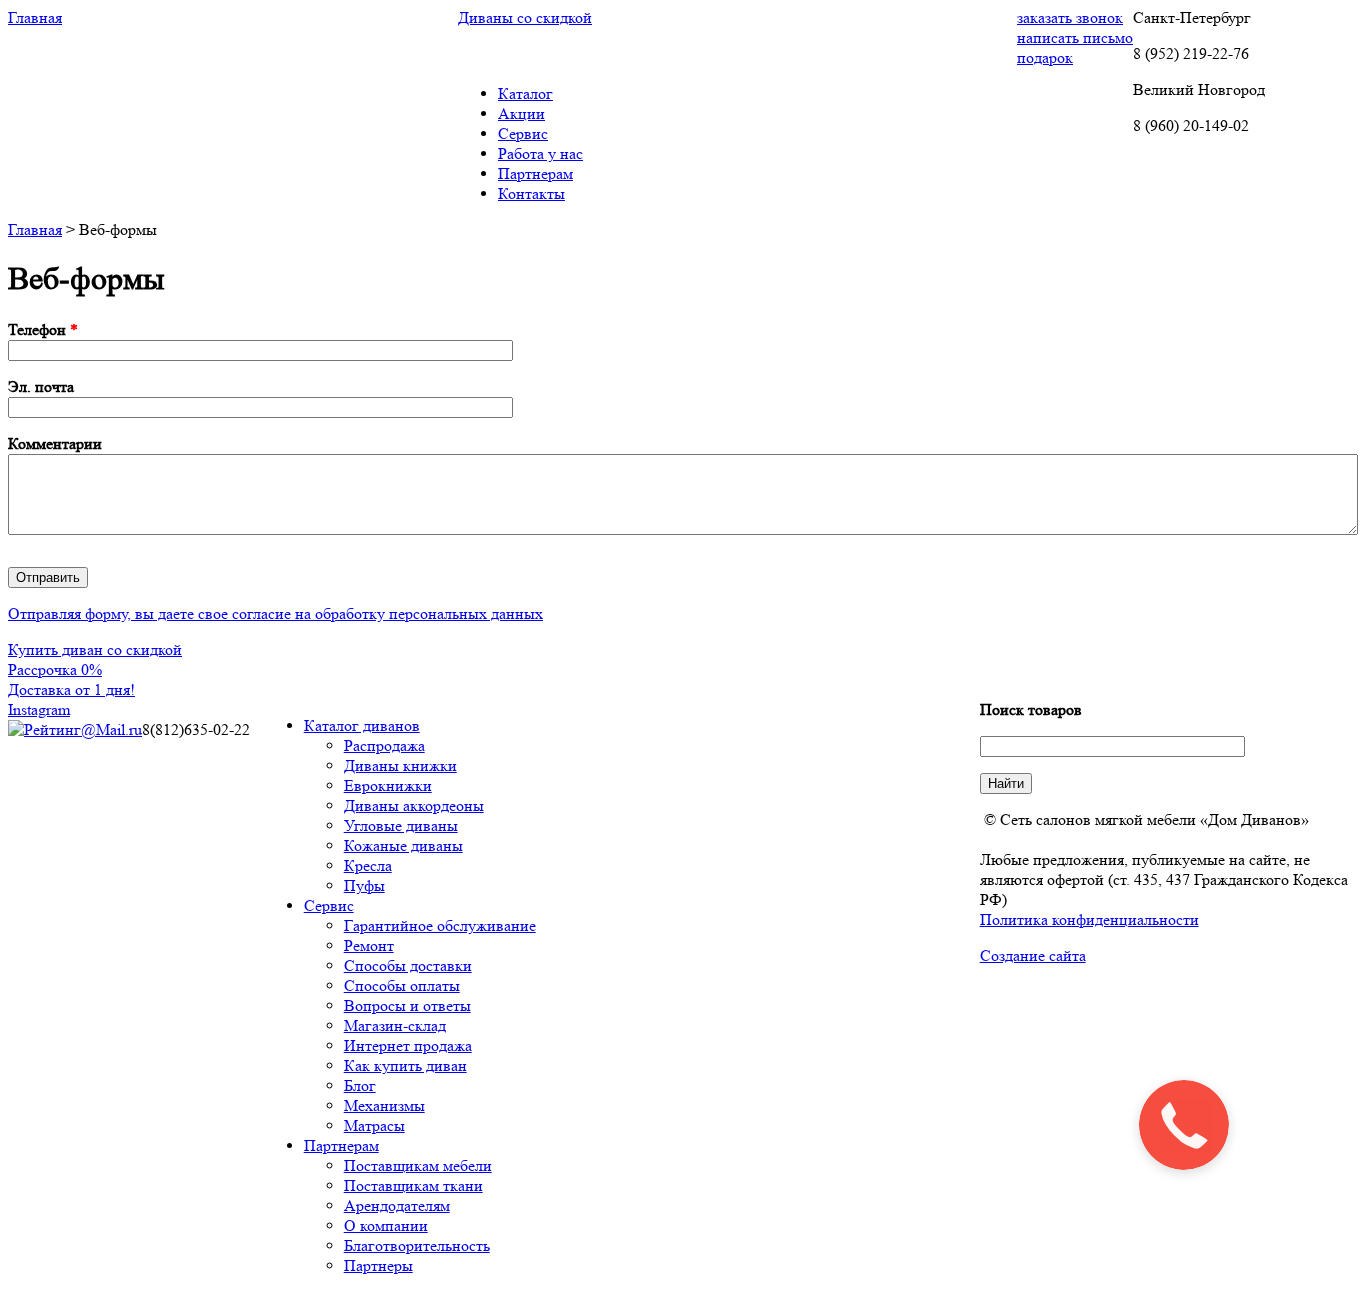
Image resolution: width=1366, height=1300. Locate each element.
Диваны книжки (400, 765)
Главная (35, 229)
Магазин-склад (395, 1025)
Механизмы (384, 1105)
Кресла (368, 865)
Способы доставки (408, 965)
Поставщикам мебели (418, 1165)
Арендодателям (397, 1205)
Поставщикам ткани (413, 1185)
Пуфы (364, 885)
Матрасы (374, 1125)
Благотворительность (417, 1245)
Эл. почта (41, 386)
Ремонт (369, 945)
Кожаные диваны (403, 845)
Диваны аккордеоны (414, 805)
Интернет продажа (408, 1045)
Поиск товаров (1031, 709)
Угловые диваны (401, 825)
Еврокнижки (388, 785)
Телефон (43, 329)
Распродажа (384, 745)
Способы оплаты (402, 985)
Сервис (329, 905)
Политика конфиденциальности (1089, 919)
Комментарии (55, 443)
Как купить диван (405, 1065)
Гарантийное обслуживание (440, 925)
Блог (360, 1085)
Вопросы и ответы (407, 1005)
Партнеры (378, 1265)
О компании (386, 1225)
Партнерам (341, 1145)
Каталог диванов (362, 725)
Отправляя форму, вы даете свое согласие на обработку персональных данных (275, 613)
